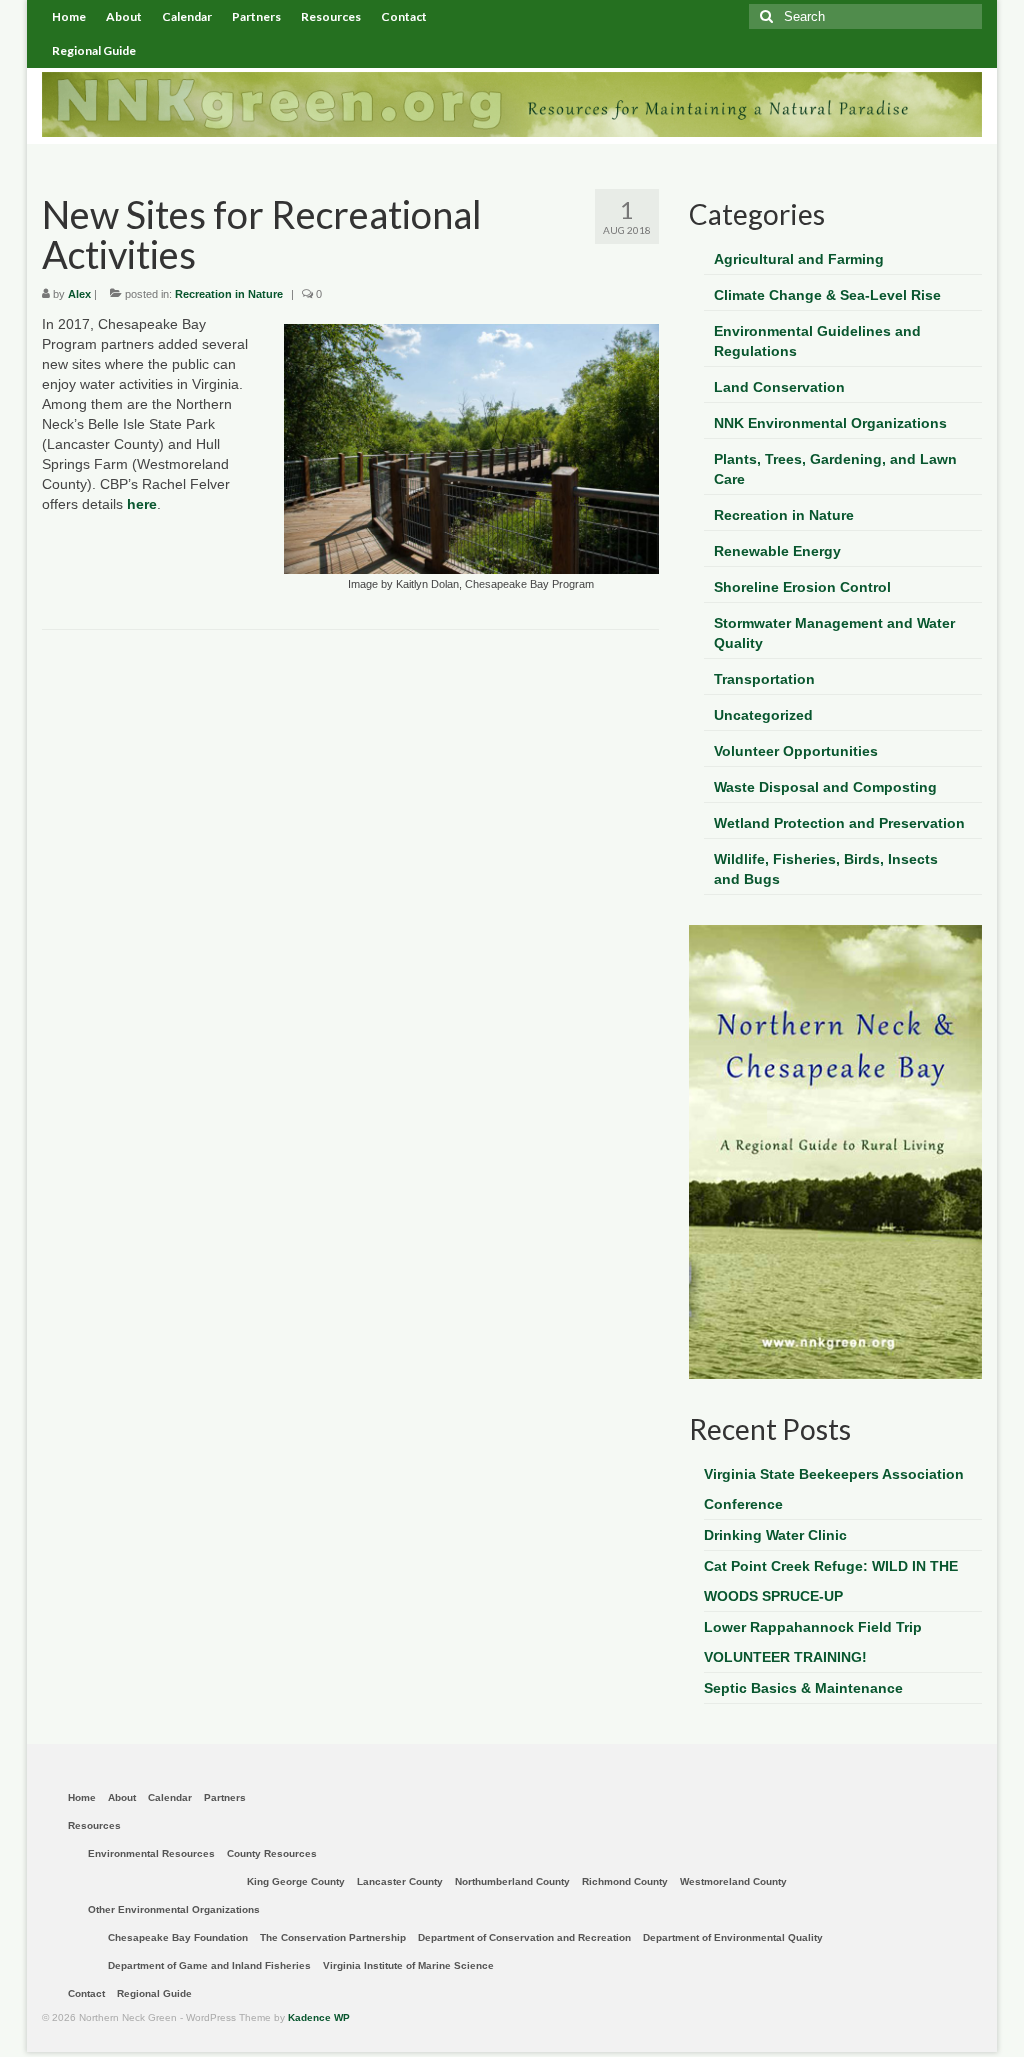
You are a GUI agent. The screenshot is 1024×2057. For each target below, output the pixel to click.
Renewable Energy (777, 551)
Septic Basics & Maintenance (803, 1688)
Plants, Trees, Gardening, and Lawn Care (835, 469)
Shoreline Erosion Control (802, 587)
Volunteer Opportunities (796, 751)
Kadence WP (319, 2017)
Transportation (764, 679)
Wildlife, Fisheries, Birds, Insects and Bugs (826, 869)
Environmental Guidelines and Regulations (817, 341)
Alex (79, 294)
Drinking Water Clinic (775, 1535)
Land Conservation (779, 387)
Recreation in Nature (229, 294)
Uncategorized (763, 715)
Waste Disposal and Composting (825, 787)
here (142, 504)
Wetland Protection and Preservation (839, 823)
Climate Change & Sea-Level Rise (827, 295)
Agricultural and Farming (799, 259)
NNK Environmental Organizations (830, 423)
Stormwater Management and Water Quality (834, 633)
